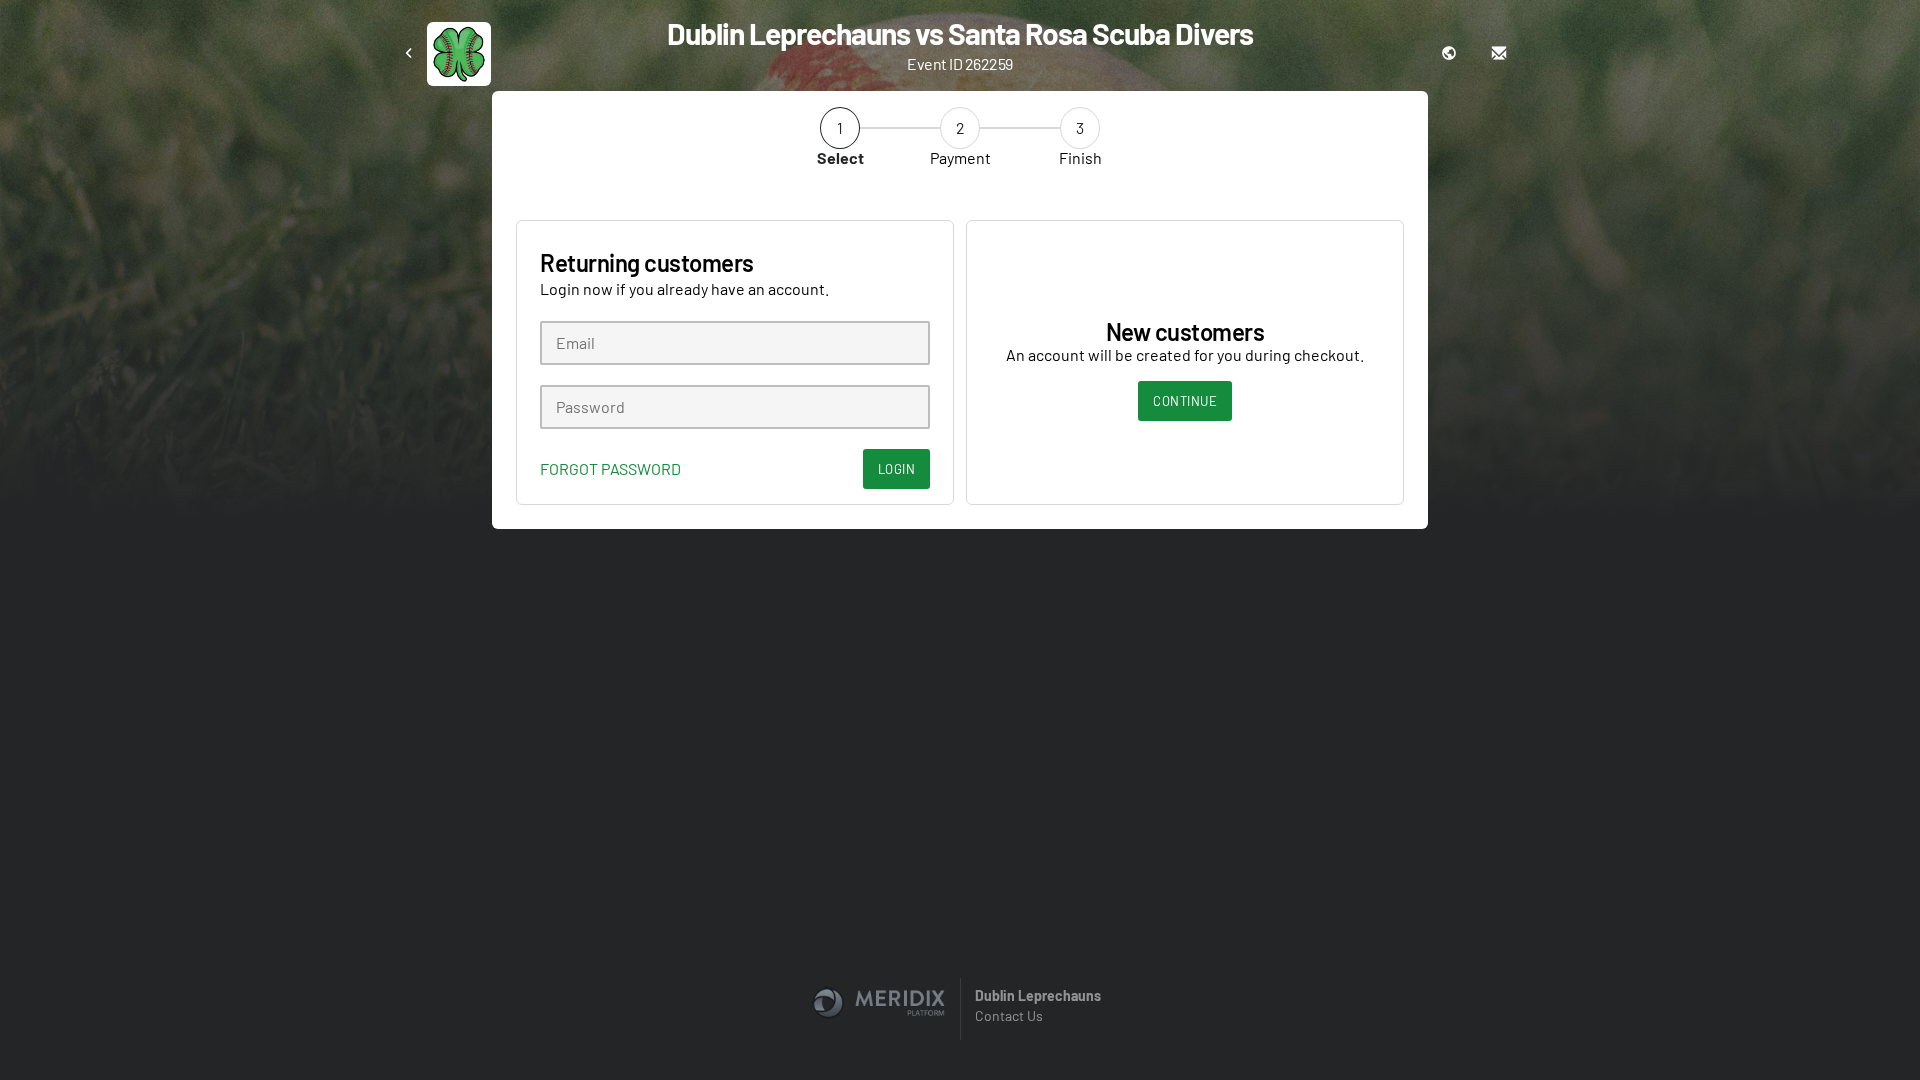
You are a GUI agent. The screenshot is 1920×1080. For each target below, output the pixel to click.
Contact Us (1009, 1015)
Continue (1185, 401)
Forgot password (610, 469)
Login (897, 469)
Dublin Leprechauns (1038, 995)
